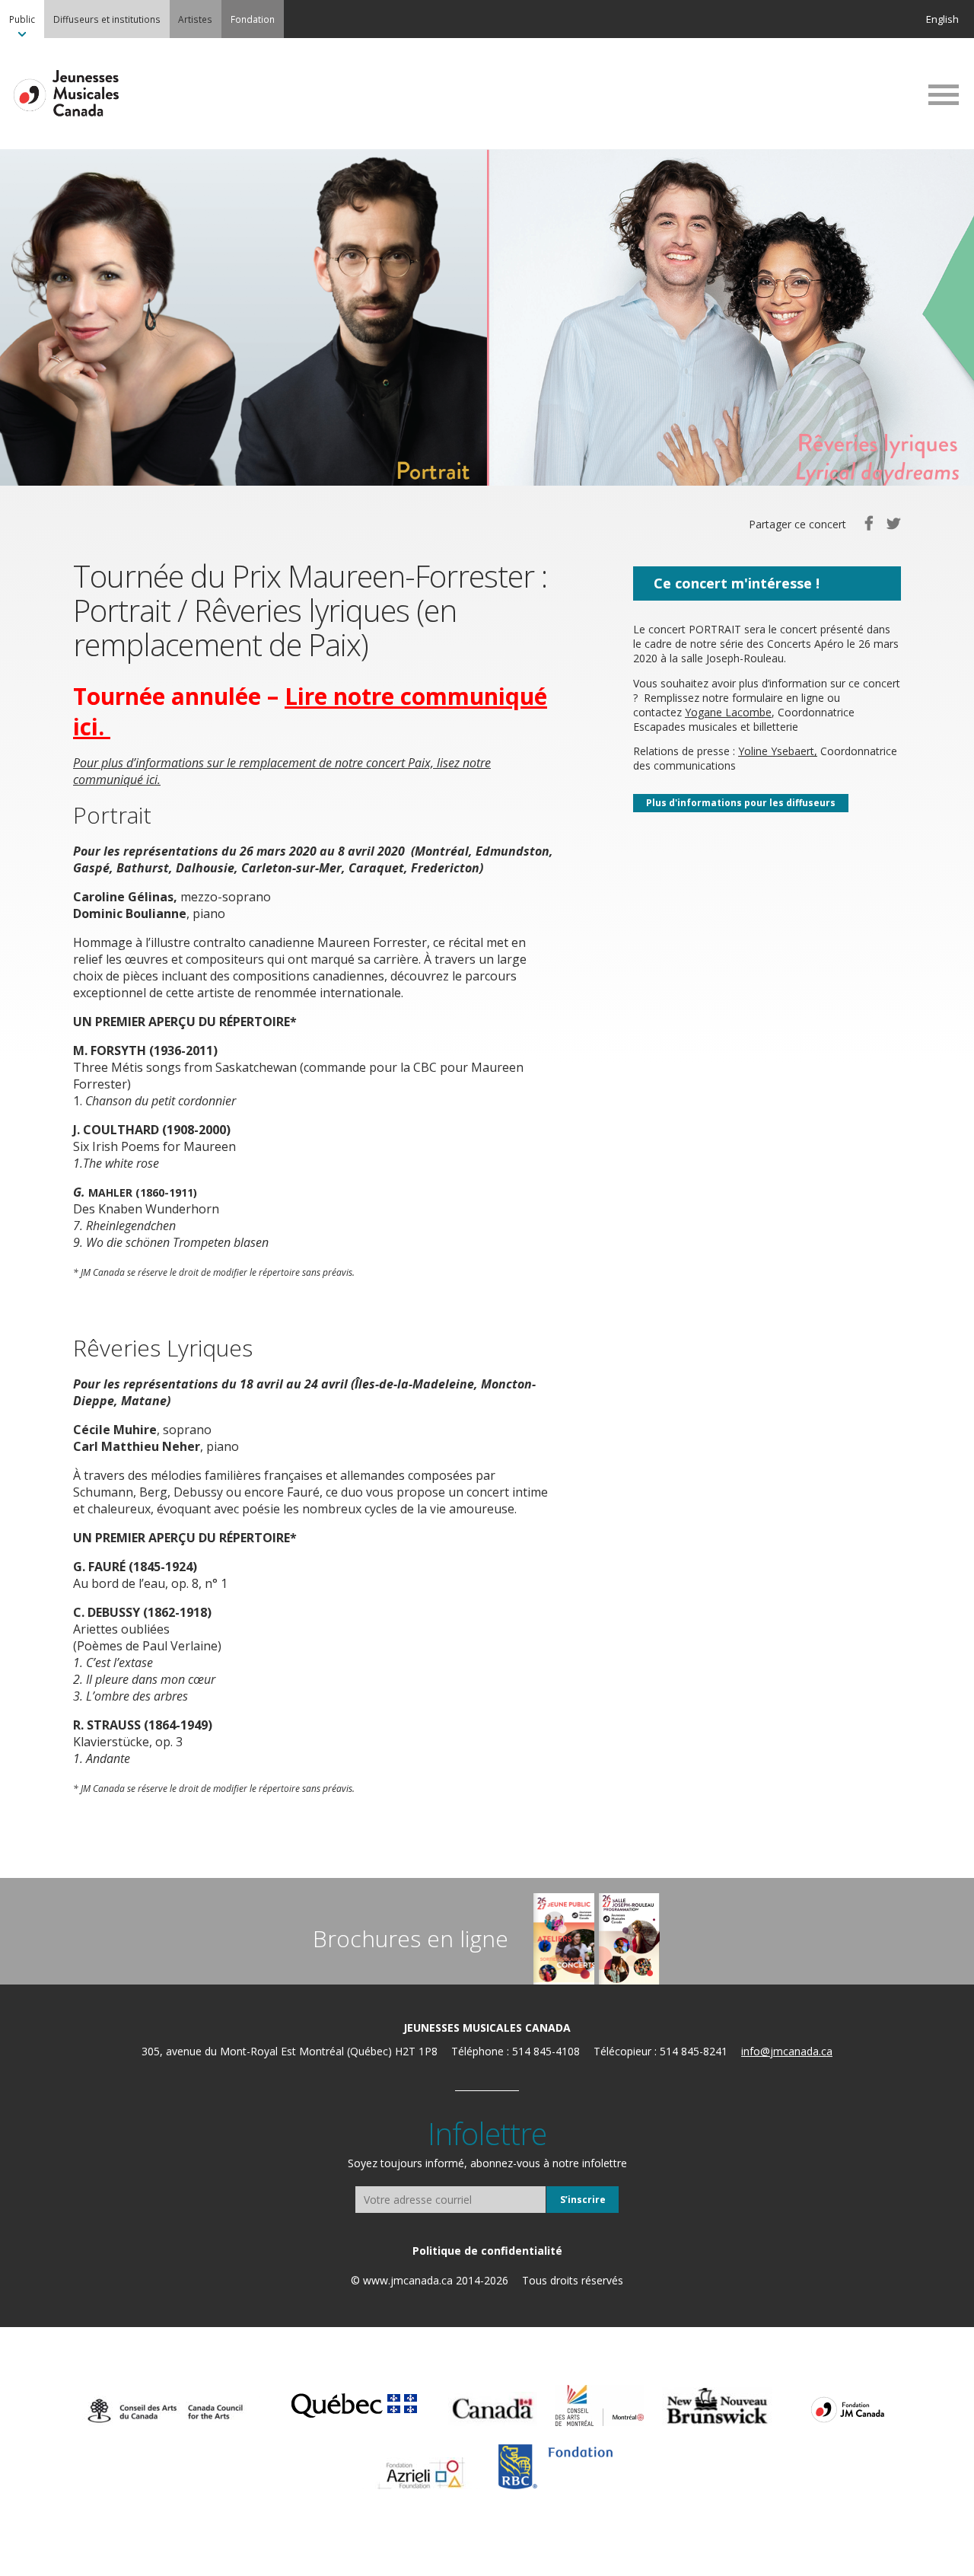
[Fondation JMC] (848, 2409)
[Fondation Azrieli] (421, 2473)
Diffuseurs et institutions (107, 19)
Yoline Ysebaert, (778, 751)
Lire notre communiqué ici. (310, 711)
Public (22, 19)
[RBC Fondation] (555, 2467)
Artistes (195, 19)
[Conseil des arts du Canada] (165, 2411)
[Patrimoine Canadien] (493, 2409)
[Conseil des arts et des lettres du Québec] (354, 2403)
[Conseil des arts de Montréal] (600, 2405)
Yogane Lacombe (728, 712)
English (942, 19)
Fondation (253, 19)
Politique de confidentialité (487, 2251)
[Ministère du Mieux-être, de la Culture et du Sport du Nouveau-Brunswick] (717, 2407)
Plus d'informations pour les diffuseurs (741, 803)
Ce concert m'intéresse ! (737, 583)
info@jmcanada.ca (787, 2051)
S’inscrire (583, 2200)
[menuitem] (22, 19)
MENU (944, 94)
